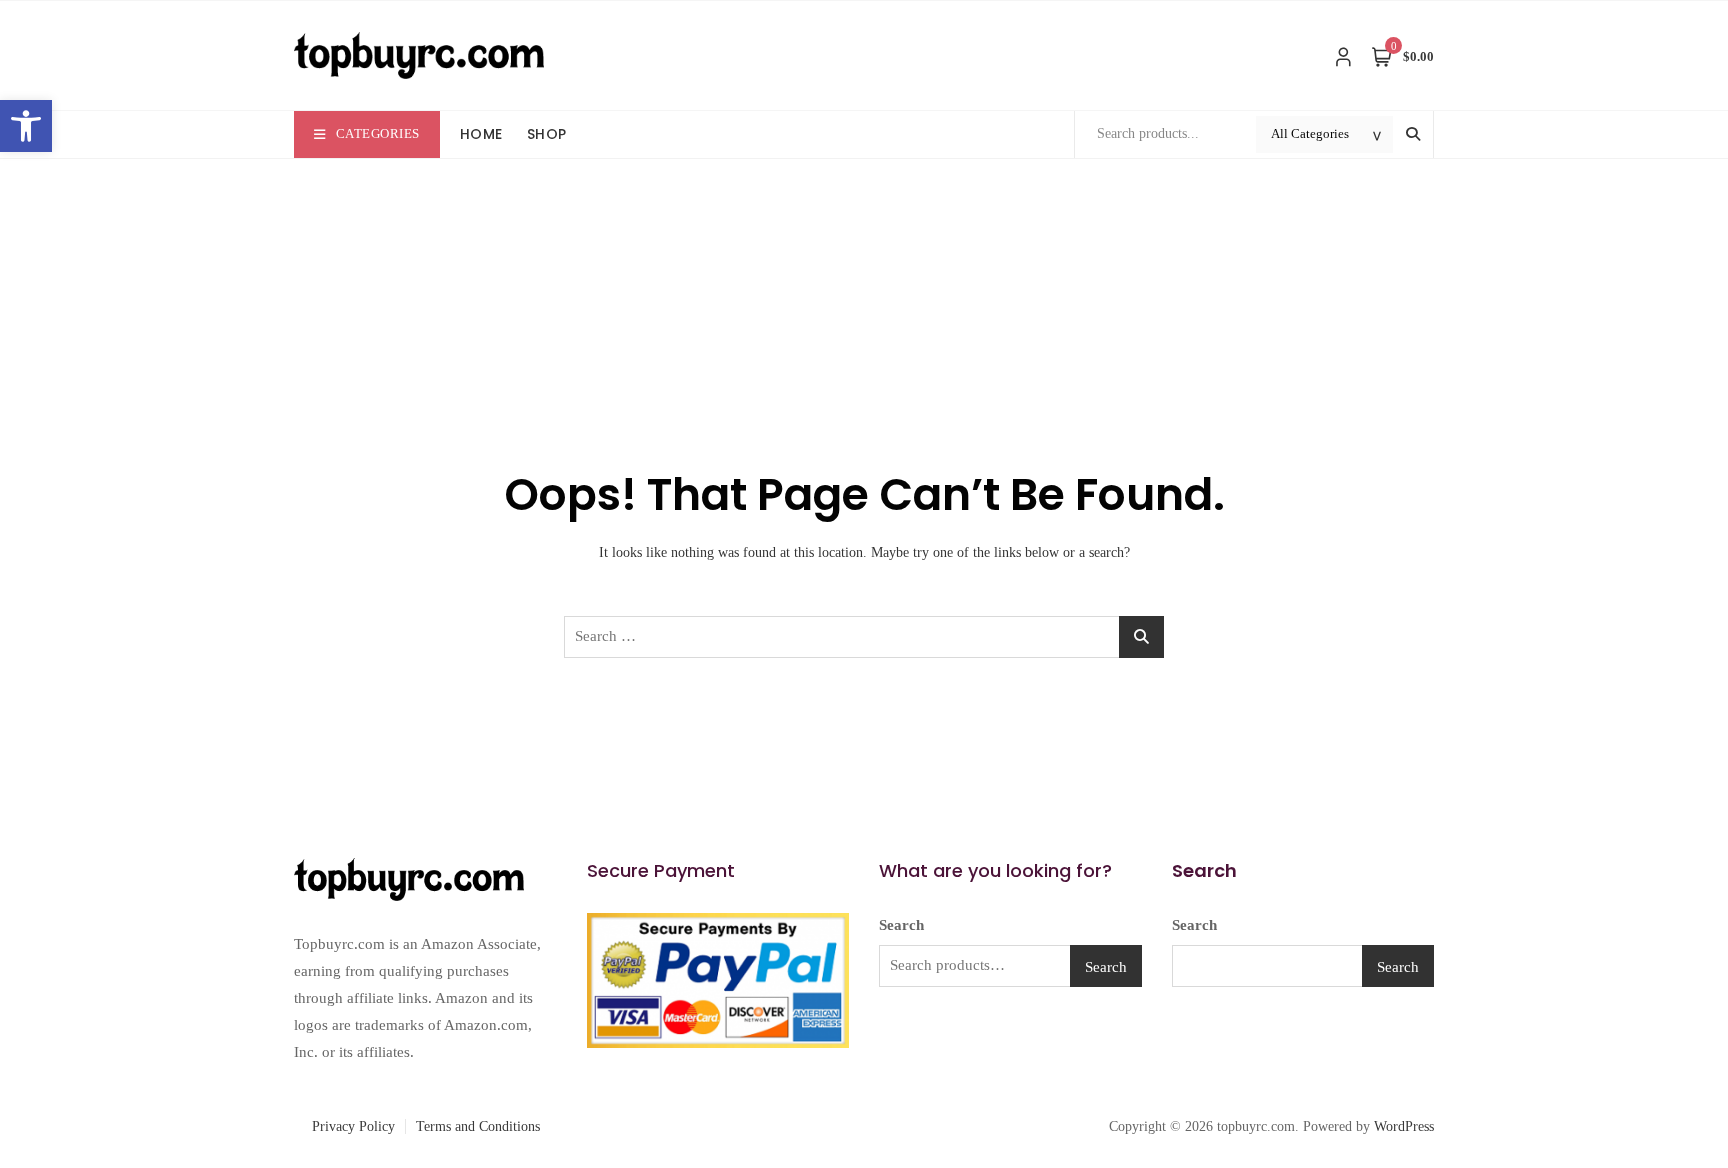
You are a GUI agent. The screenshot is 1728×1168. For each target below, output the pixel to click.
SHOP (547, 134)
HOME (481, 134)
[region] (260, 1021)
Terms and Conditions (478, 1126)
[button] (26, 126)
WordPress (1404, 1126)
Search (901, 925)
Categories (378, 133)
